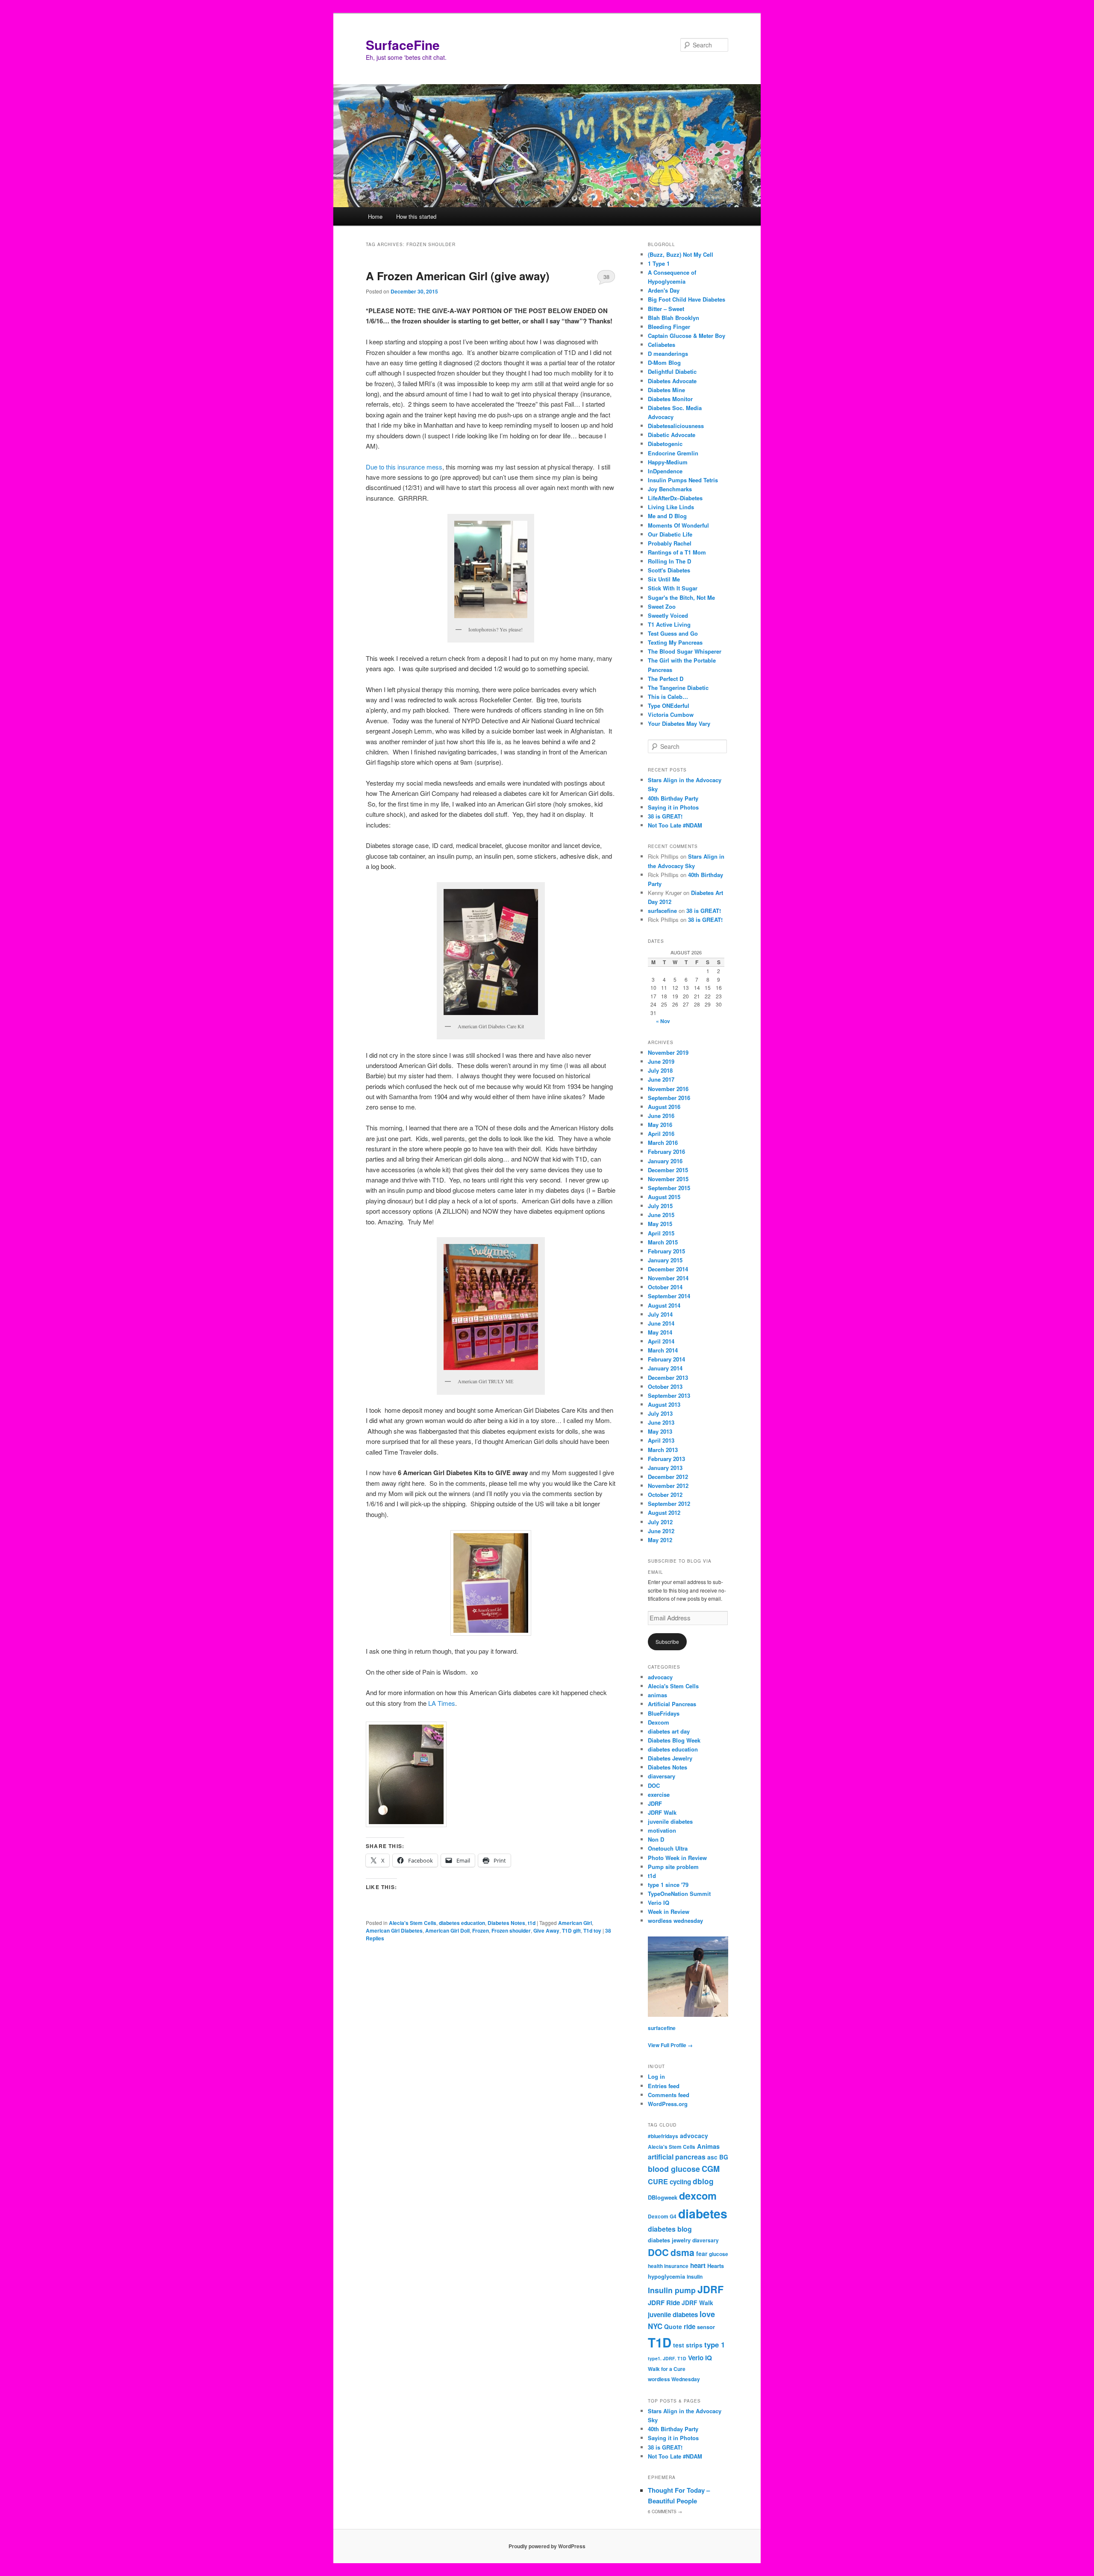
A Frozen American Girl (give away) (458, 276)
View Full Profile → (670, 2045)
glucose (719, 2254)
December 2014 (668, 1269)
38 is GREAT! (665, 816)
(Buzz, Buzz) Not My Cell (681, 254)
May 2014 (660, 1332)
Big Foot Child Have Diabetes (687, 299)
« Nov (663, 1021)
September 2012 (669, 1504)
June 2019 (661, 1061)
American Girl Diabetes (394, 1931)
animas (657, 1695)
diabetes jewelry (669, 2240)
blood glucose (674, 2169)
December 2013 (668, 1377)
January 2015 (665, 1260)
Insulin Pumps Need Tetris (683, 480)
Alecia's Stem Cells (413, 1923)
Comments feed (669, 2095)
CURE (658, 2181)
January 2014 (665, 1368)
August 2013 (664, 1404)
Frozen (481, 1931)
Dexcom (659, 1722)
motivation (662, 1830)
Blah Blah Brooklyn (673, 318)
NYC (655, 2326)
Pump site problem (673, 1867)
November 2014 (668, 1278)
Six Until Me (664, 579)
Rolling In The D (669, 561)
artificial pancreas (677, 2157)
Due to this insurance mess (404, 467)
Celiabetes (662, 345)
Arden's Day (664, 290)
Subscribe (667, 1642)
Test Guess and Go (673, 633)
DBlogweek (663, 2197)
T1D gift (571, 1931)
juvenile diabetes (670, 1821)
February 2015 (666, 1251)
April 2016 (661, 1134)
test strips (688, 2345)
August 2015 (664, 1197)
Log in (656, 2076)
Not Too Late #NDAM (675, 825)
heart (698, 2265)
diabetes (703, 2214)
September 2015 (669, 1188)
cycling (680, 2182)
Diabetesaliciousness (676, 426)
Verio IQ (659, 1903)
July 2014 (660, 1314)
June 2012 (661, 1531)
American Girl (575, 1923)
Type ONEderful (669, 706)
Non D (656, 1839)
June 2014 (661, 1323)
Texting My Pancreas (675, 642)
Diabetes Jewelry (670, 1758)
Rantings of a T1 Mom (677, 552)
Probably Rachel (670, 543)
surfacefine (662, 911)
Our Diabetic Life (670, 534)
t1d (532, 1923)
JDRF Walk (662, 1812)
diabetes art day (669, 1731)
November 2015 (668, 1179)
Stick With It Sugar (673, 588)
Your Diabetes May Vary (679, 723)
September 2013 (669, 1395)
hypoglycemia (666, 2276)
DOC (654, 1785)
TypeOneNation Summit (679, 1894)
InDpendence (665, 471)
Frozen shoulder (511, 1931)
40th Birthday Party (673, 798)
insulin (695, 2277)
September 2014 (669, 1296)
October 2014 (665, 1287)
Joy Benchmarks (670, 489)
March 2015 (663, 1242)
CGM (711, 2169)
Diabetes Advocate (672, 381)
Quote (673, 2327)
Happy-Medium (668, 462)
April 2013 (661, 1440)
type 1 (715, 2344)
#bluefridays (663, 2136)
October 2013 (665, 1386)
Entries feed (664, 2086)
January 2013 (665, 1468)
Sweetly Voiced (668, 615)
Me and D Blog (667, 516)
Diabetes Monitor (670, 399)
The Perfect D (666, 679)
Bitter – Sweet (666, 309)
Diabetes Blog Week (674, 1740)
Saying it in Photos (673, 807)
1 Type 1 (659, 263)
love (707, 2314)
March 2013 (663, 1450)
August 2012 (664, 1512)
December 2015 (668, 1170)
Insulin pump (672, 2290)
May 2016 (660, 1125)
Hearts (716, 2266)
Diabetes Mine (666, 390)
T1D (660, 2342)
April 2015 (661, 1233)
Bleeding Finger (669, 327)
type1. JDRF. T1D (667, 2358)
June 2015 (661, 1215)
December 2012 (668, 1477)
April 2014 (661, 1341)
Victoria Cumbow (671, 714)
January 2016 (665, 1161)
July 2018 (660, 1070)
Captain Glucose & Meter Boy (687, 336)
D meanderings (668, 354)
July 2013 (660, 1413)
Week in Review (669, 1911)
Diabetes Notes (506, 1923)
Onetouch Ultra (668, 1848)
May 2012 (660, 1540)
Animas (708, 2146)
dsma (682, 2252)
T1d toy (592, 1931)
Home (375, 216)
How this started (416, 216)
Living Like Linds (671, 507)
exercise (659, 1794)
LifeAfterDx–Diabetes (675, 498)
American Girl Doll (447, 1931)
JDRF (655, 1803)
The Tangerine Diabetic (678, 688)
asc (712, 2157)
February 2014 (666, 1359)
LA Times (442, 1703)
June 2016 (661, 1116)
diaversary (662, 1776)
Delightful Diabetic (672, 371)
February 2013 (666, 1459)
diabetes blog (670, 2229)
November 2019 (668, 1052)
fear (702, 2253)
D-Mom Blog (664, 362)
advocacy (660, 1677)
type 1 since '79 (668, 1885)
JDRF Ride (664, 2303)
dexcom (698, 2196)
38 (606, 277)
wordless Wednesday (674, 2379)
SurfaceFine (403, 45)
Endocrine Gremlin (673, 453)
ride (690, 2327)
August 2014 (664, 1305)
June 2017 (661, 1079)
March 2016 (663, 1143)
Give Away (546, 1931)
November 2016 (668, 1089)
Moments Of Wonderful (678, 525)
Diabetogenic (665, 444)
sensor (706, 2327)
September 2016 (669, 1098)
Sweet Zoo (662, 606)
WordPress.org (668, 2104)
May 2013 (660, 1431)
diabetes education (462, 1923)
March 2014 (663, 1350)
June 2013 (661, 1422)
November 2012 (668, 1486)
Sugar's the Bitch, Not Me (681, 597)
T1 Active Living (669, 624)
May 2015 (660, 1224)
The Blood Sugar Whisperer (685, 651)
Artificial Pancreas (672, 1704)
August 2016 (664, 1107)
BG (724, 2157)
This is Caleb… (668, 697)
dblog (703, 2181)
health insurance (668, 2266)
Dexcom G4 (662, 2217)
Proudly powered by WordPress (547, 2546)
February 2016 (666, 1152)
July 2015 (660, 1206)
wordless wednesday (675, 1920)
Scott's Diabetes (669, 570)
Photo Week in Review (677, 1858)
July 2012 (660, 1522)
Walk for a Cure (667, 2369)
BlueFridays (664, 1713)
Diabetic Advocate (672, 435)
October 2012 (665, 1495)
